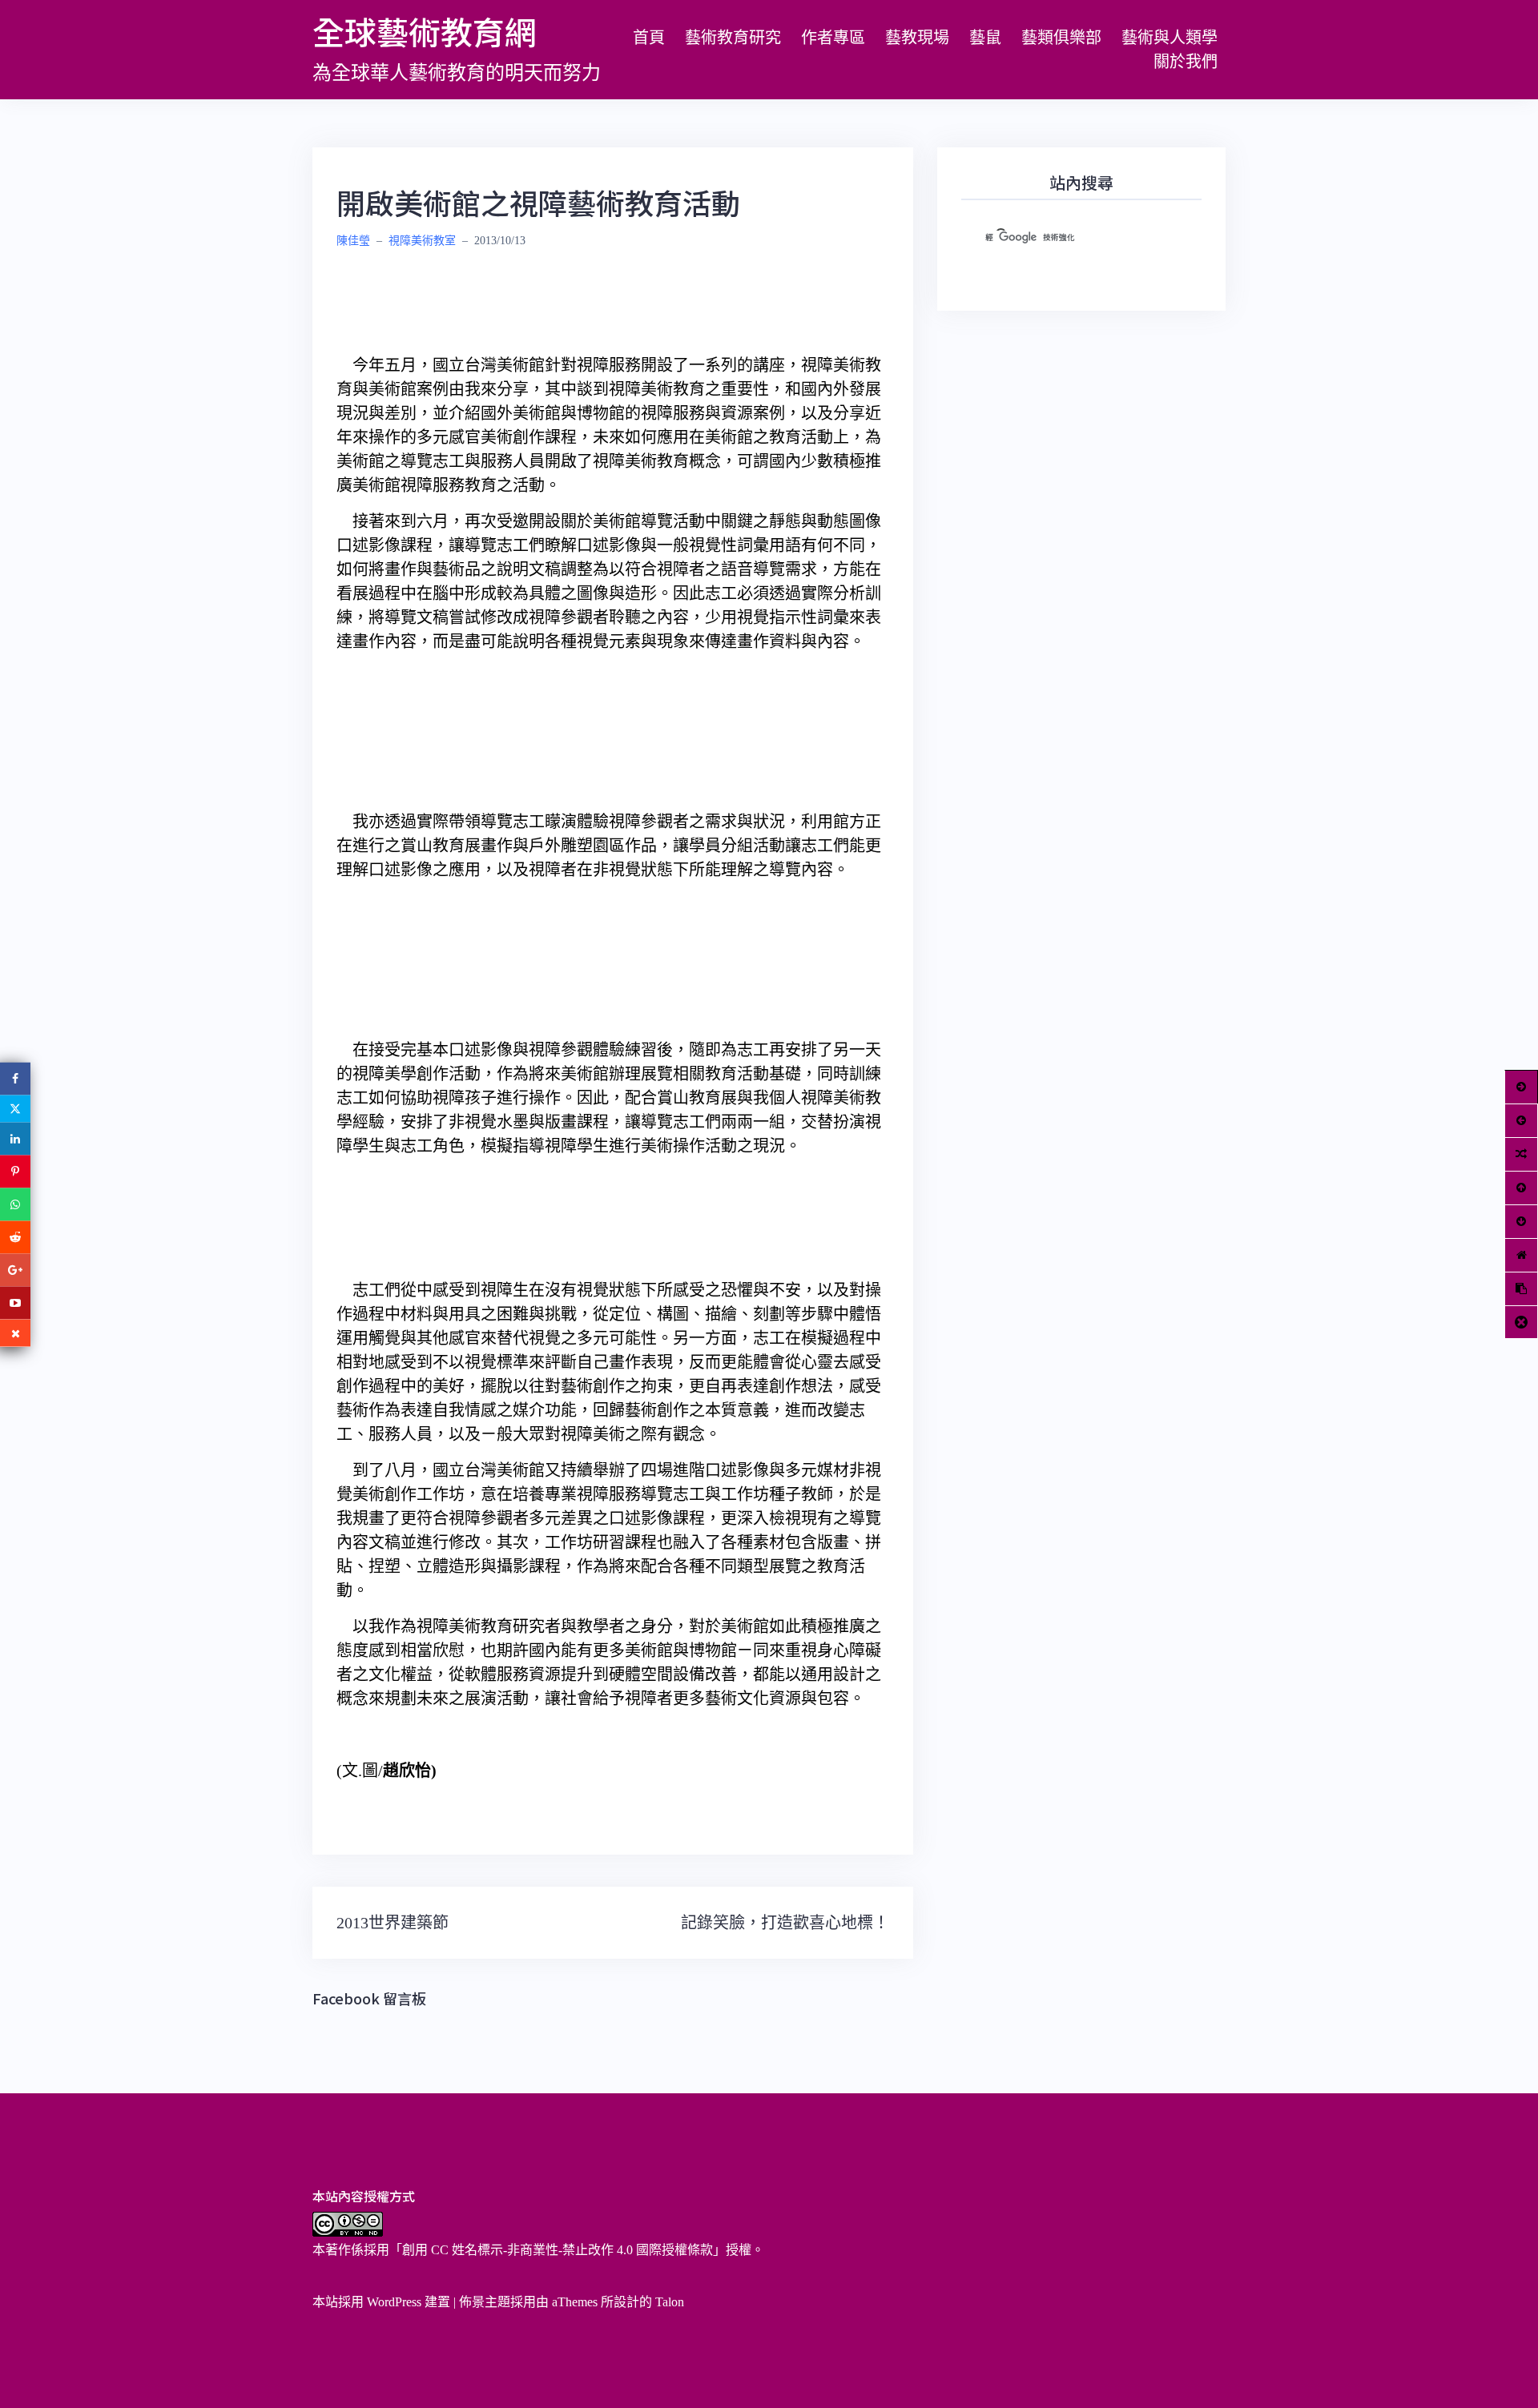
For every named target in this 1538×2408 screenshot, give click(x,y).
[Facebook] (15, 1078)
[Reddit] (15, 1237)
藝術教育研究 (733, 38)
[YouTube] (15, 1302)
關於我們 (1186, 62)
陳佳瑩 (353, 241)
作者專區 (833, 38)
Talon (670, 2302)
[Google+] (15, 1270)
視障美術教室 (422, 241)
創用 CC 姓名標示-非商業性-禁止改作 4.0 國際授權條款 (558, 2250)
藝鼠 (985, 38)
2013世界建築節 (393, 1923)
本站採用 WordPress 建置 (381, 2302)
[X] (15, 1108)
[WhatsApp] (15, 1204)
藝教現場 (917, 38)
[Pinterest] (15, 1171)
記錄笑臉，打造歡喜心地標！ (785, 1923)
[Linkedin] (15, 1138)
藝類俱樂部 (1061, 38)
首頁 (649, 38)
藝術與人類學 (1170, 38)
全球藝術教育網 (425, 31)
